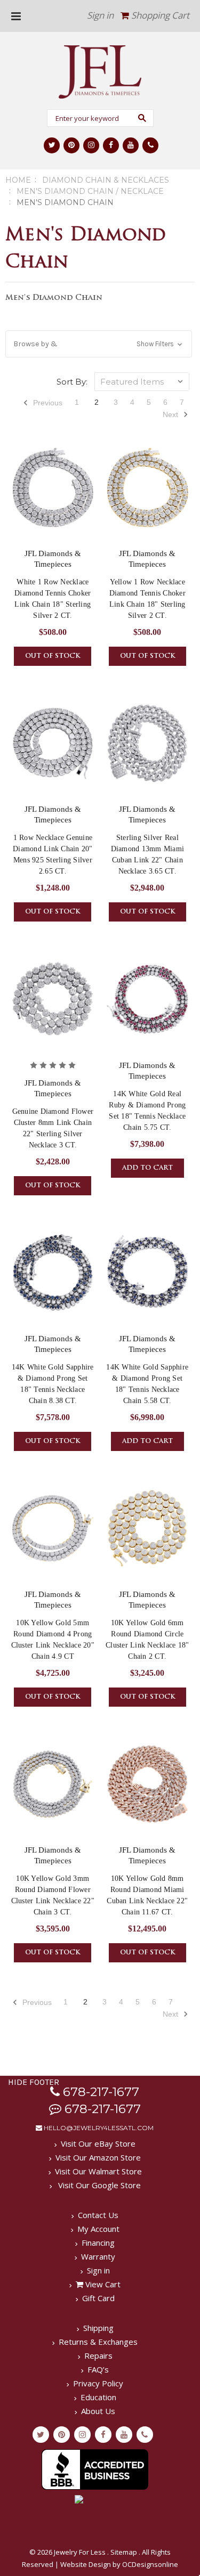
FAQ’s (98, 2369)
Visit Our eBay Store (98, 2143)
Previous (47, 403)
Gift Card (98, 2298)
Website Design (86, 2564)
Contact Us (98, 2215)
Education (98, 2397)
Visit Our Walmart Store (98, 2171)
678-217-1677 (99, 2092)
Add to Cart (147, 1168)
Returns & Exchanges (98, 2342)
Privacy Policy (98, 2383)
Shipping (98, 2328)
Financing (98, 2243)
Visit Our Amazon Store (98, 2157)
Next (171, 414)
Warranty (98, 2256)
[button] (99, 344)
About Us (98, 2411)
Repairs (98, 2355)
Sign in (100, 15)
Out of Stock (53, 656)
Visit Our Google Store (98, 2185)
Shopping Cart (159, 15)
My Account (98, 2229)
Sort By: (72, 382)
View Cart (102, 2284)
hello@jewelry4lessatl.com (98, 2128)
